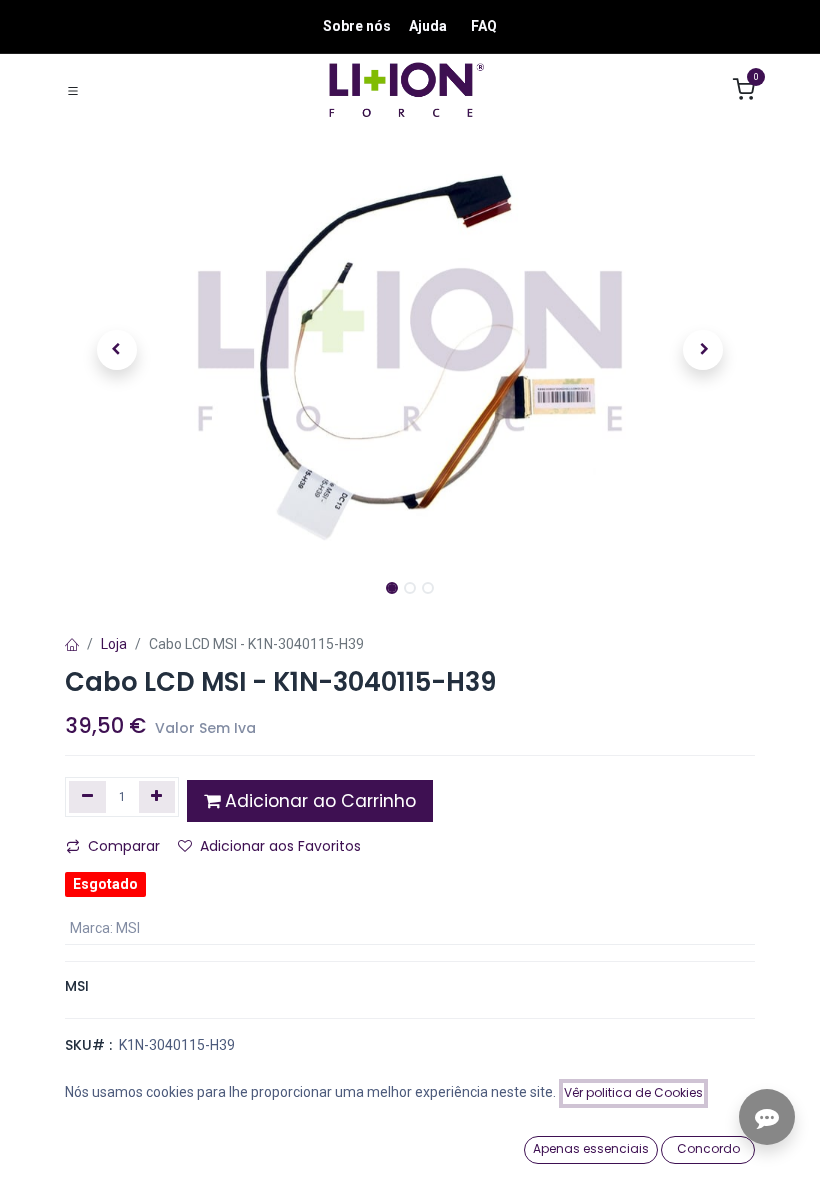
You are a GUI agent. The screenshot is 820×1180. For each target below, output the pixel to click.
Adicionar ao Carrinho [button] (318, 801)
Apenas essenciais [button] (591, 1148)
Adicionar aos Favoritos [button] (280, 846)
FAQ (484, 26)
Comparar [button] (124, 846)
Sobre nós (357, 26)
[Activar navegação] (73, 90)
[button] (117, 350)
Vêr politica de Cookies (633, 1092)
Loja (114, 644)
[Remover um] (87, 797)
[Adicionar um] (157, 797)
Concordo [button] (708, 1148)
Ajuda (428, 26)
